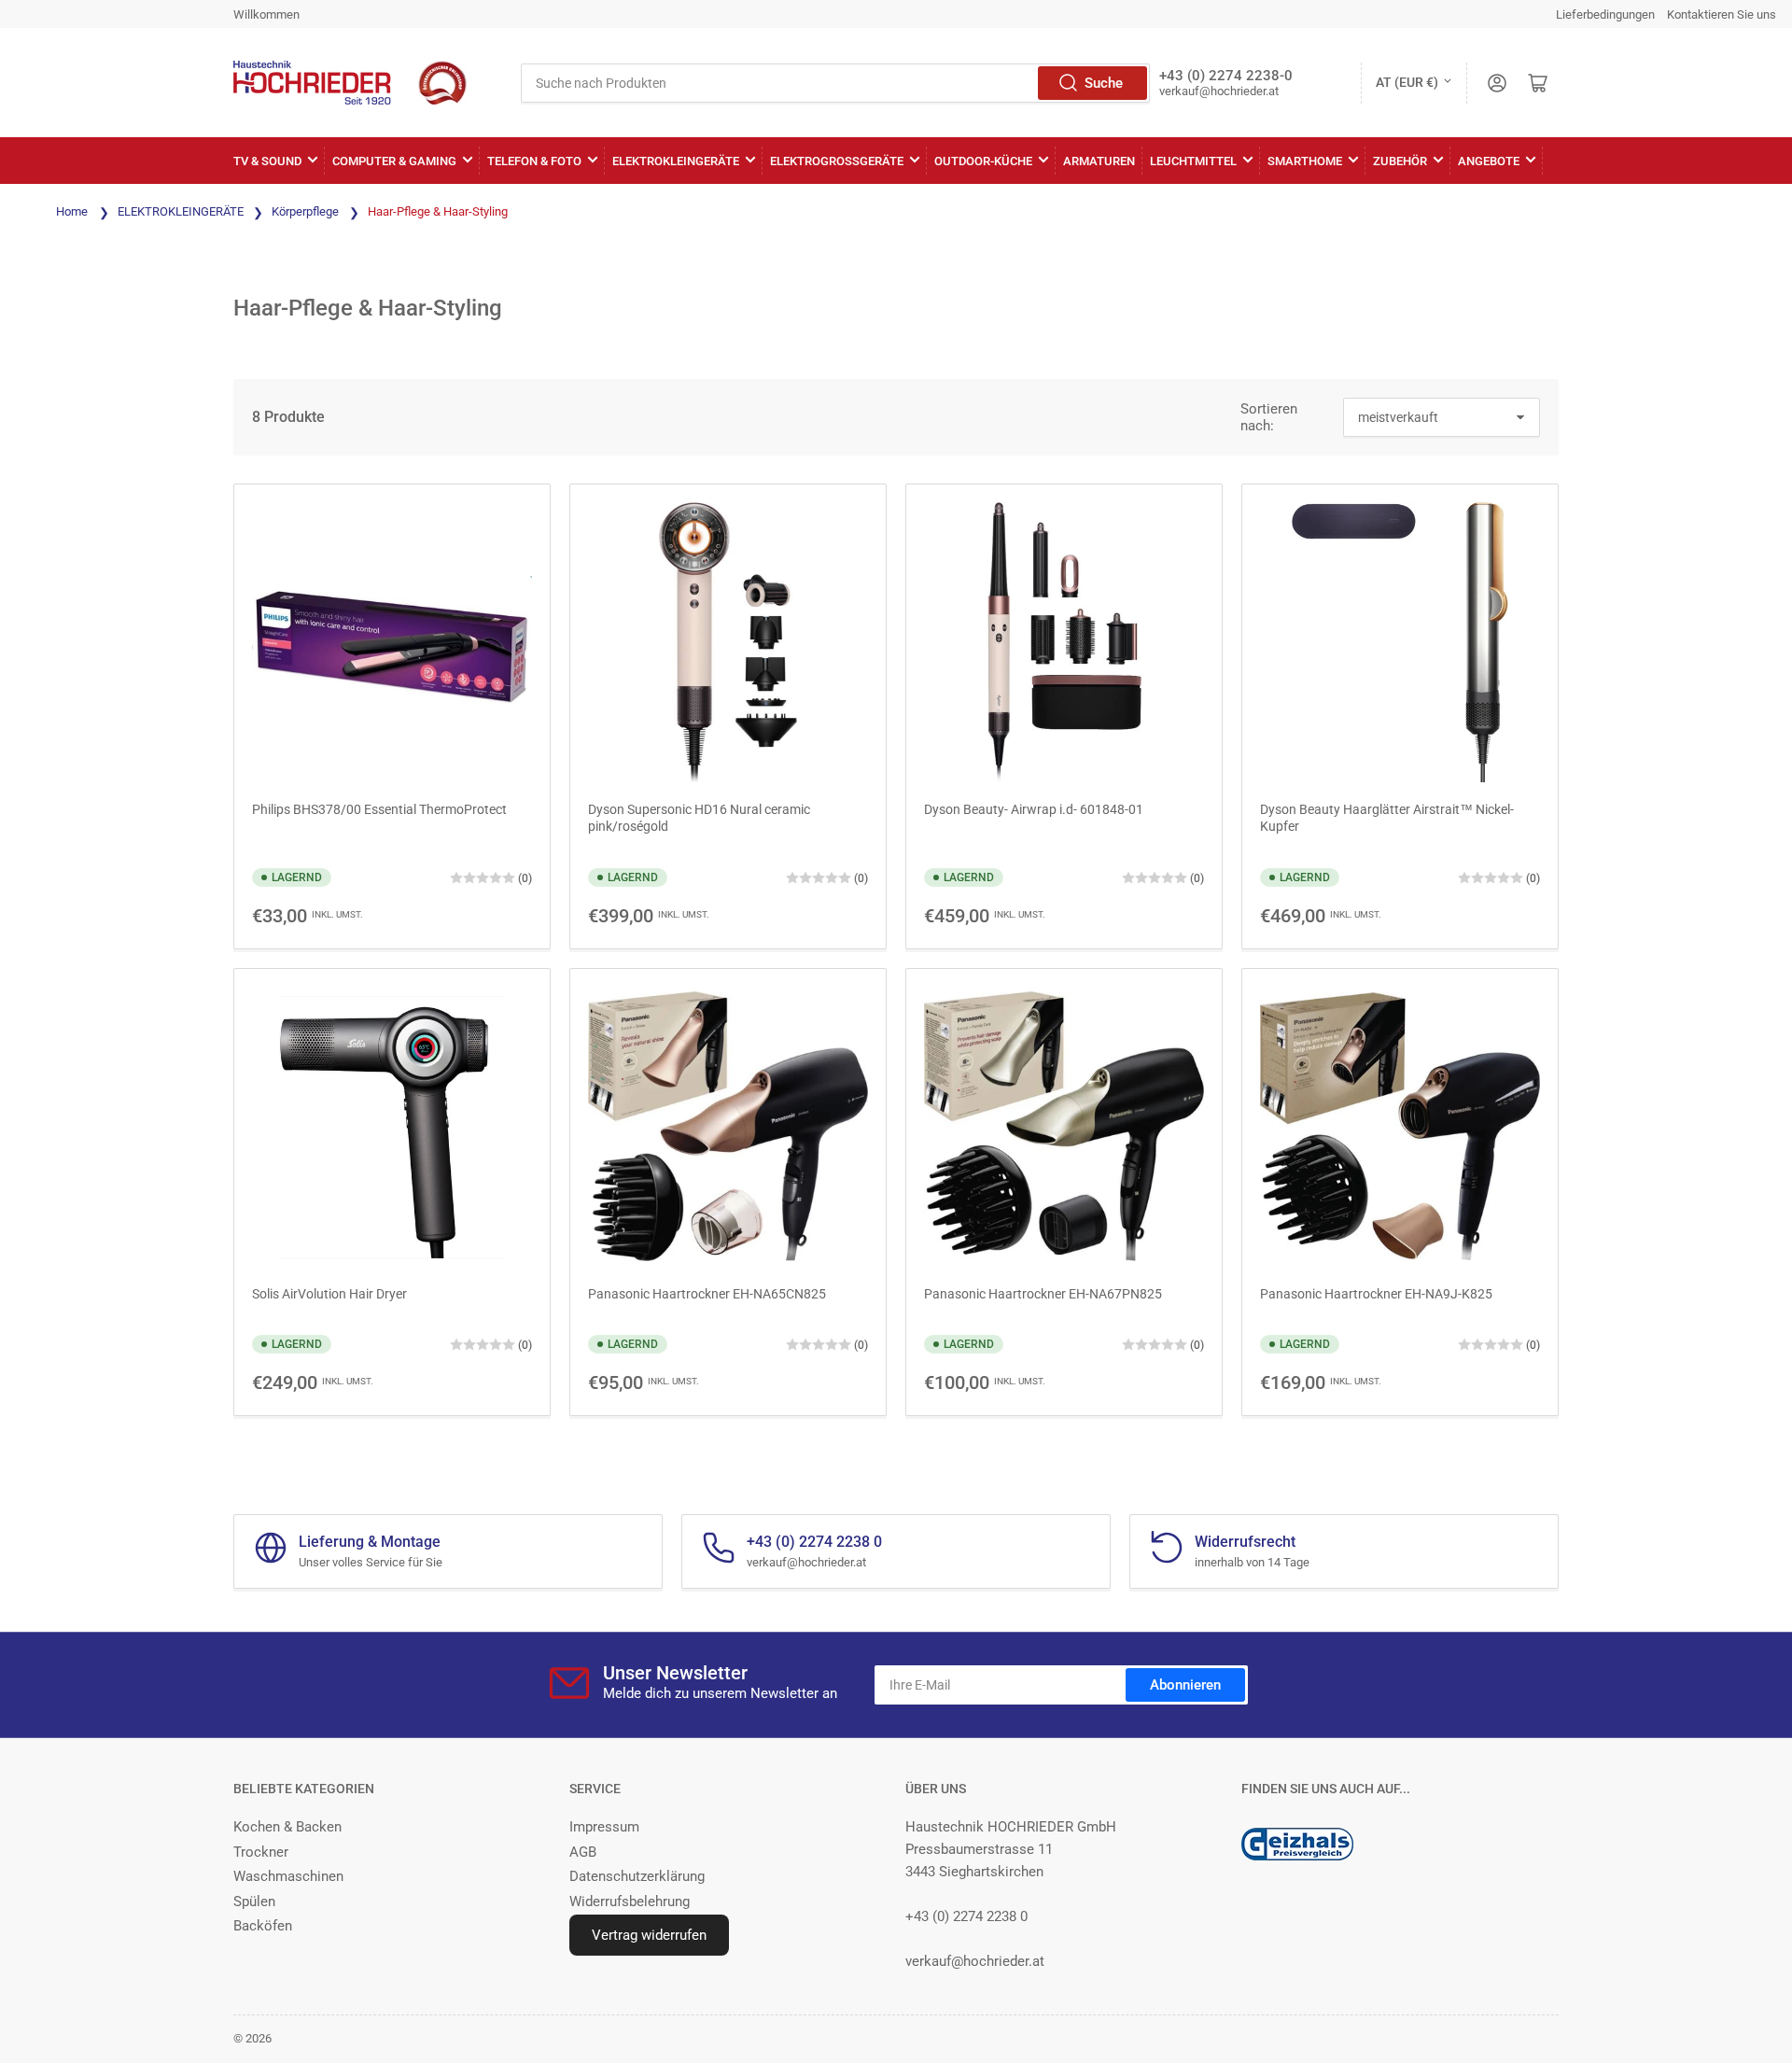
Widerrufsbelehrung (630, 1902)
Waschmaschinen (288, 1876)
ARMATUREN (1099, 161)
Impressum (604, 1827)
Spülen (254, 1902)
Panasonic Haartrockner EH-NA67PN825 (1043, 1294)
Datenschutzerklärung (637, 1876)
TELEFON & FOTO (534, 161)
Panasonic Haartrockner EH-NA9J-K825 (1376, 1294)
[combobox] (835, 83)
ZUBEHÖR (1400, 161)
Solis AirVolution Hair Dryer (329, 1294)
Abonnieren (1185, 1685)
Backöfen (263, 1926)
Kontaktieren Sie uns (1722, 14)
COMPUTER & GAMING (394, 161)
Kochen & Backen (287, 1827)
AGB (583, 1852)
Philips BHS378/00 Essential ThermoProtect (379, 809)
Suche (1104, 83)
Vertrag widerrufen (649, 1935)
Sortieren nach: (1269, 417)
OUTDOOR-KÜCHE (983, 161)
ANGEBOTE (1489, 161)
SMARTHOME (1305, 161)
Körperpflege (307, 211)
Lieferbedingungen (1605, 14)
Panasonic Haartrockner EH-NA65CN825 (707, 1294)
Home (72, 211)
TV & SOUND (267, 161)
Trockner (261, 1852)
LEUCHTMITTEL (1193, 161)
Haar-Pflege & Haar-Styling (438, 211)
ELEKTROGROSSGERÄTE (837, 161)
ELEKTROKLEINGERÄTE (676, 161)
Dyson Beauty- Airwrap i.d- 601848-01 (1034, 809)
